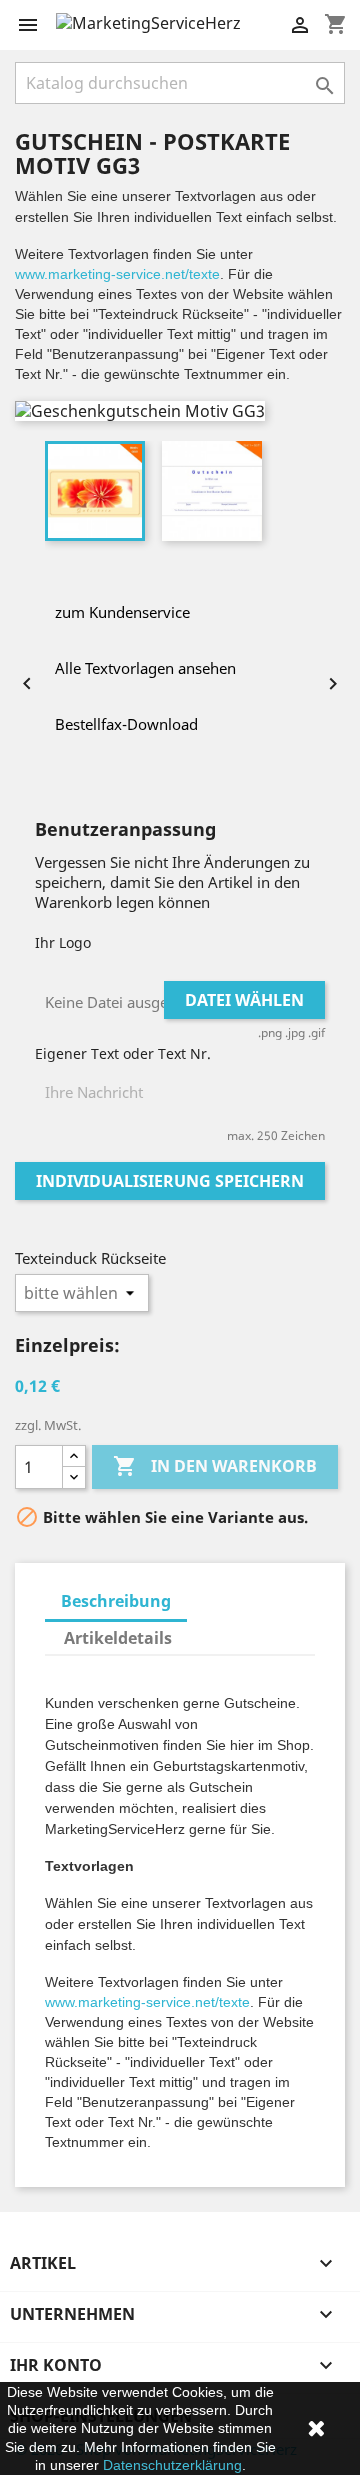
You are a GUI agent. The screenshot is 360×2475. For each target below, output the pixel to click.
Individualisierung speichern (170, 1181)
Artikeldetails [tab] (118, 1638)
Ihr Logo (63, 942)
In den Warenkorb (215, 1466)
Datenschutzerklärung (172, 2465)
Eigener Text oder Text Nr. (123, 1053)
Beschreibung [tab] (116, 1601)
